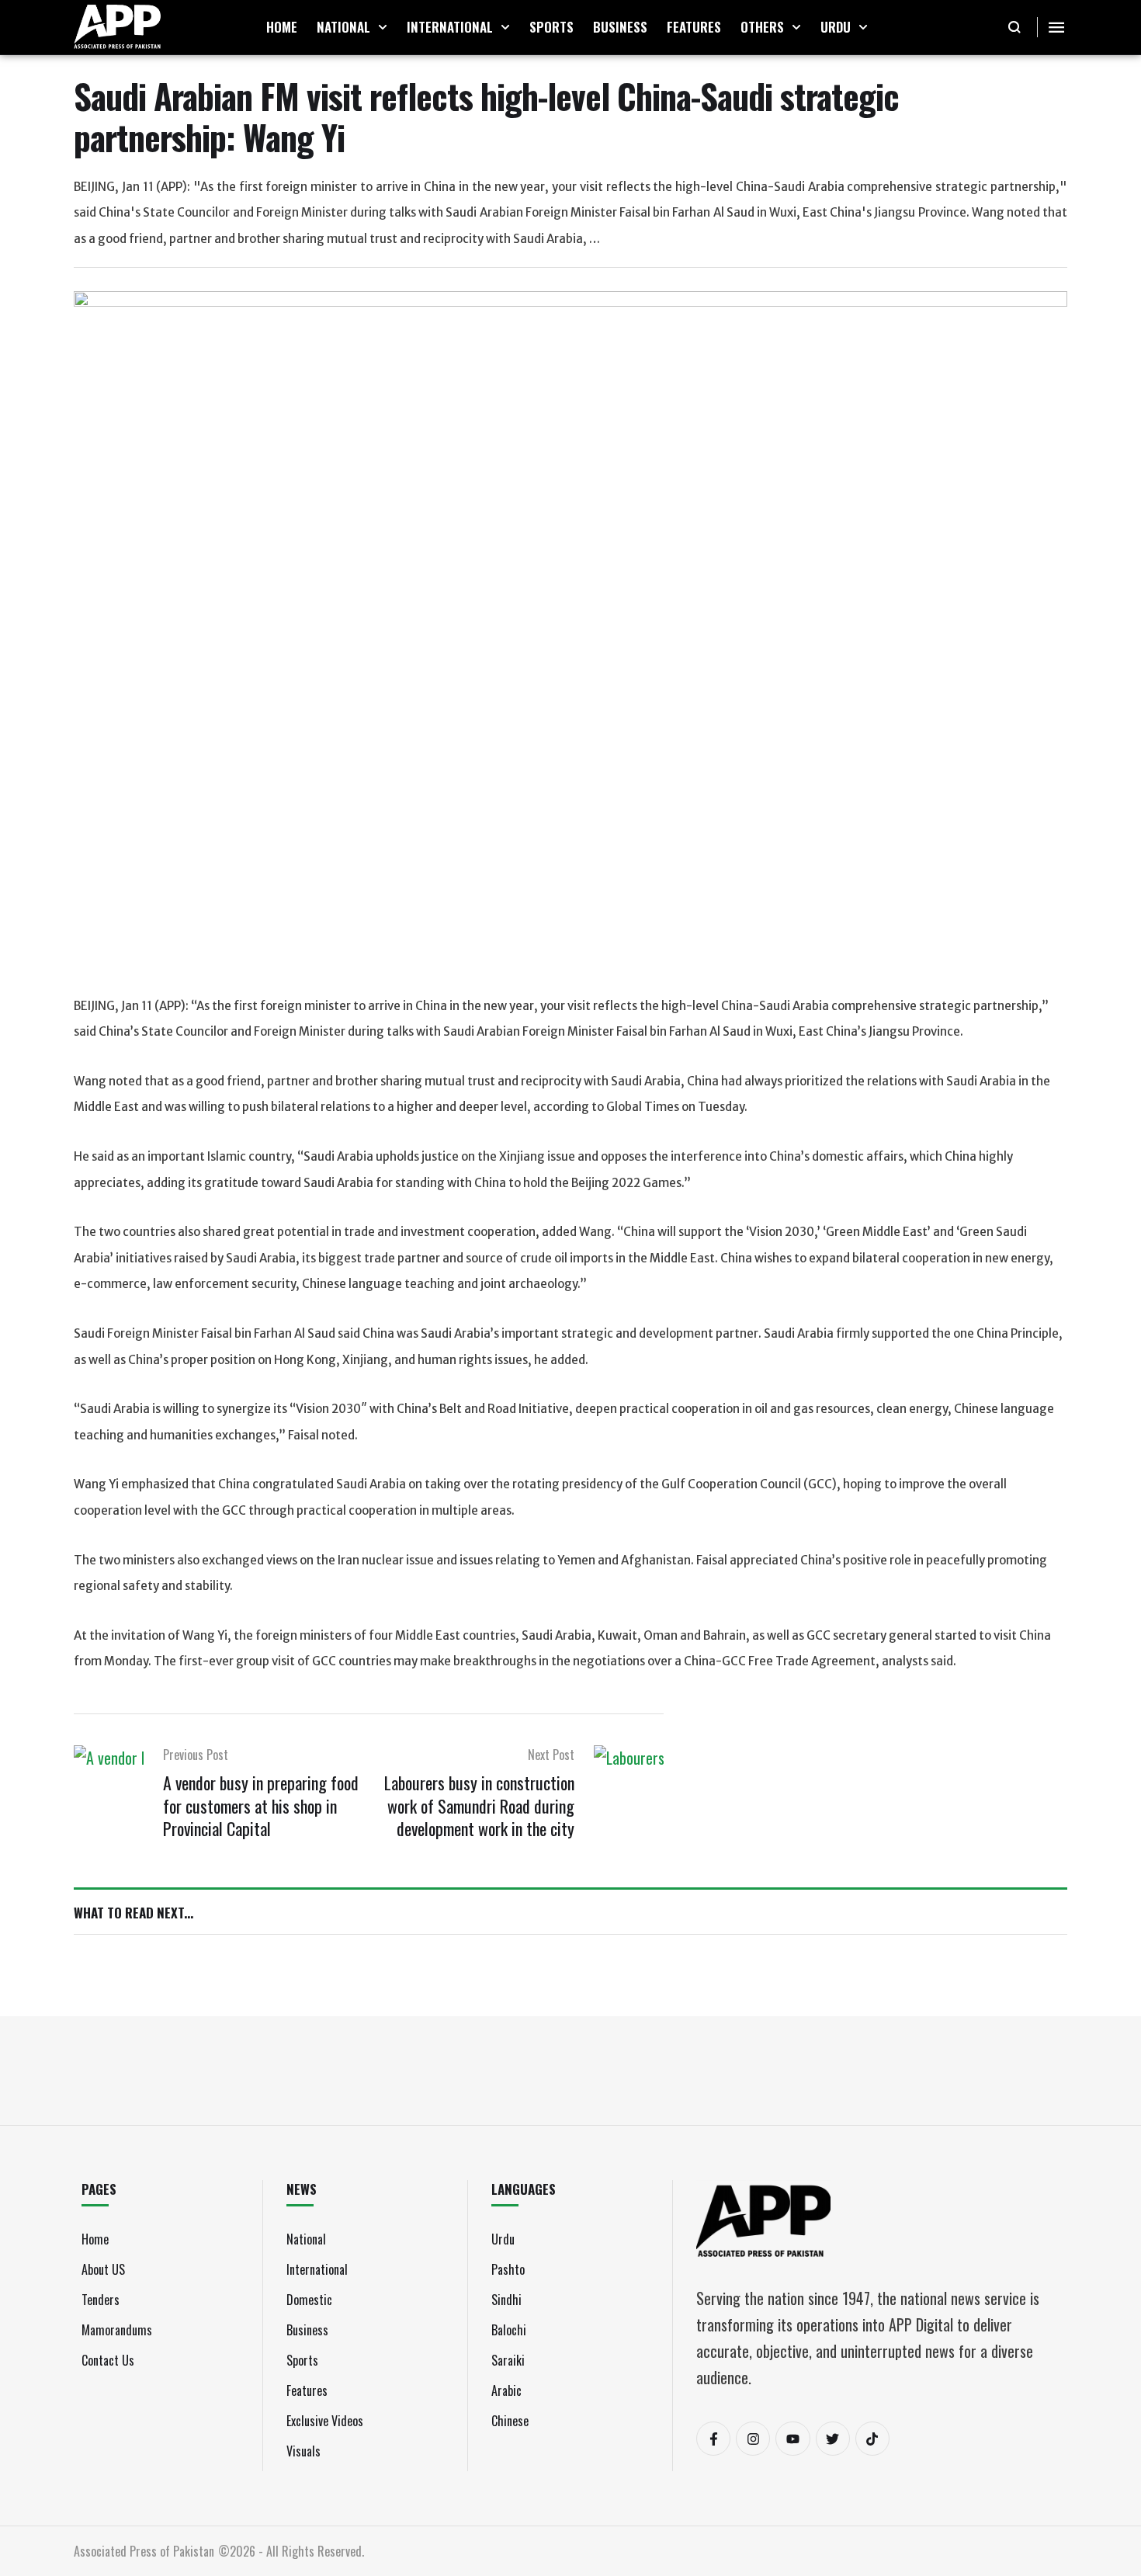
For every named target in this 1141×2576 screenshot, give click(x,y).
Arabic (506, 2390)
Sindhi (506, 2300)
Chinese (510, 2421)
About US (103, 2269)
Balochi (509, 2330)
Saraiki (508, 2360)
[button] (383, 27)
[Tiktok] (872, 2439)
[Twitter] (833, 2439)
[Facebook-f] (713, 2439)
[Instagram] (753, 2439)
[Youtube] (792, 2439)
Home (95, 2239)
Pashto (508, 2269)
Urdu (503, 2239)
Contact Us (108, 2360)
